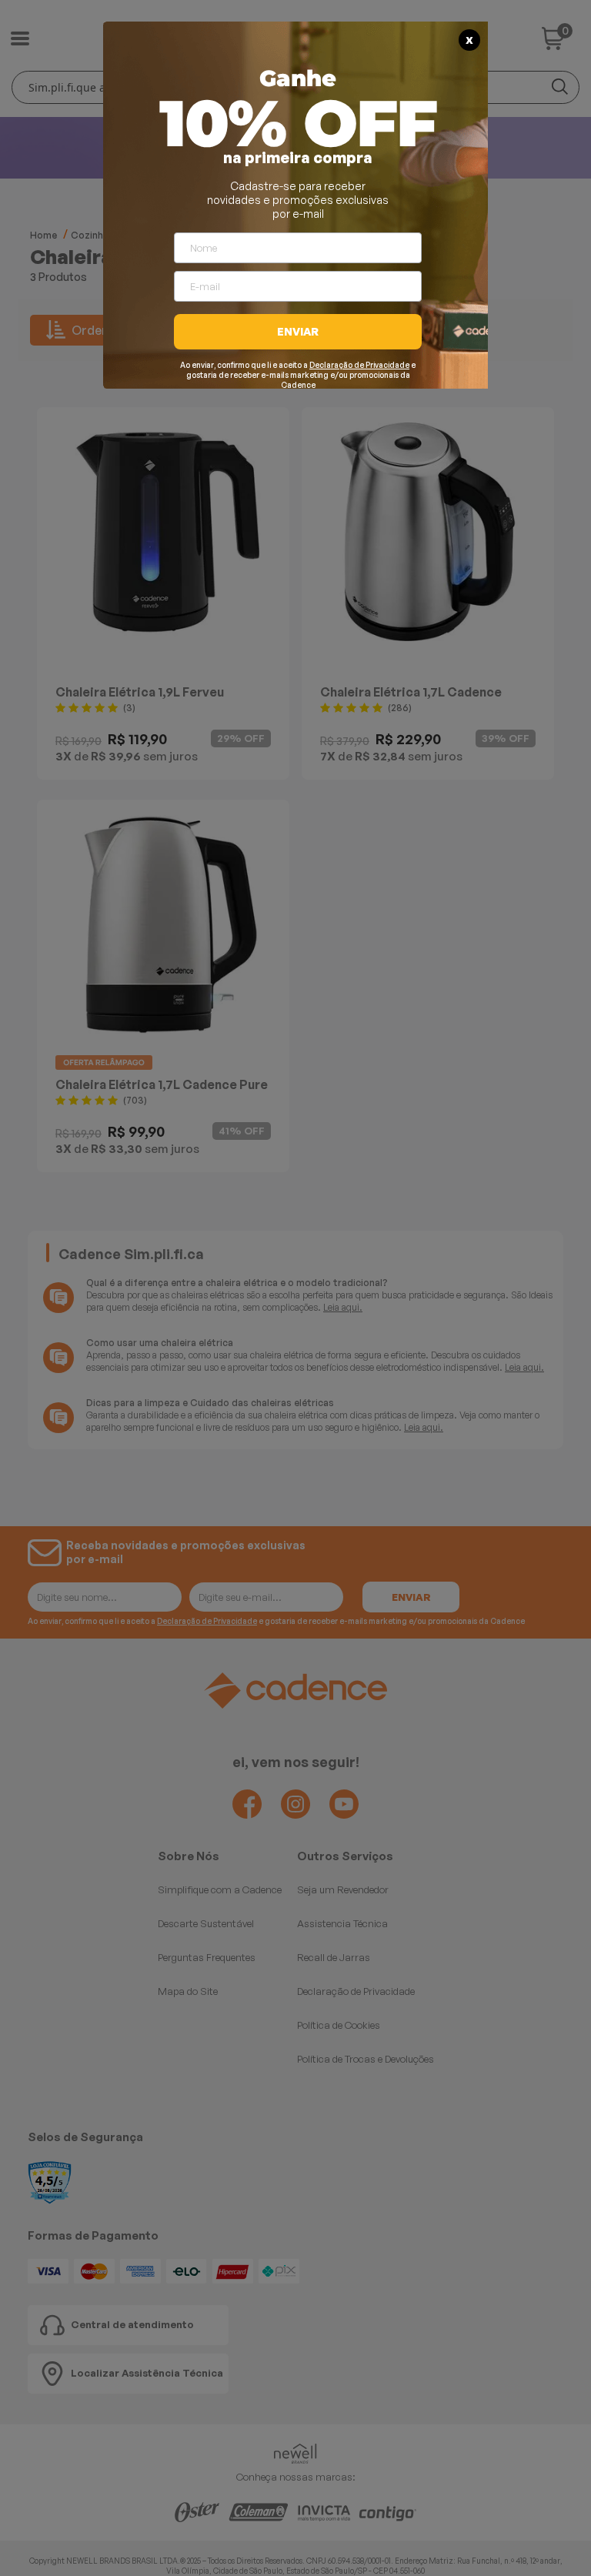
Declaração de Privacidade (359, 365)
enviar (298, 331)
